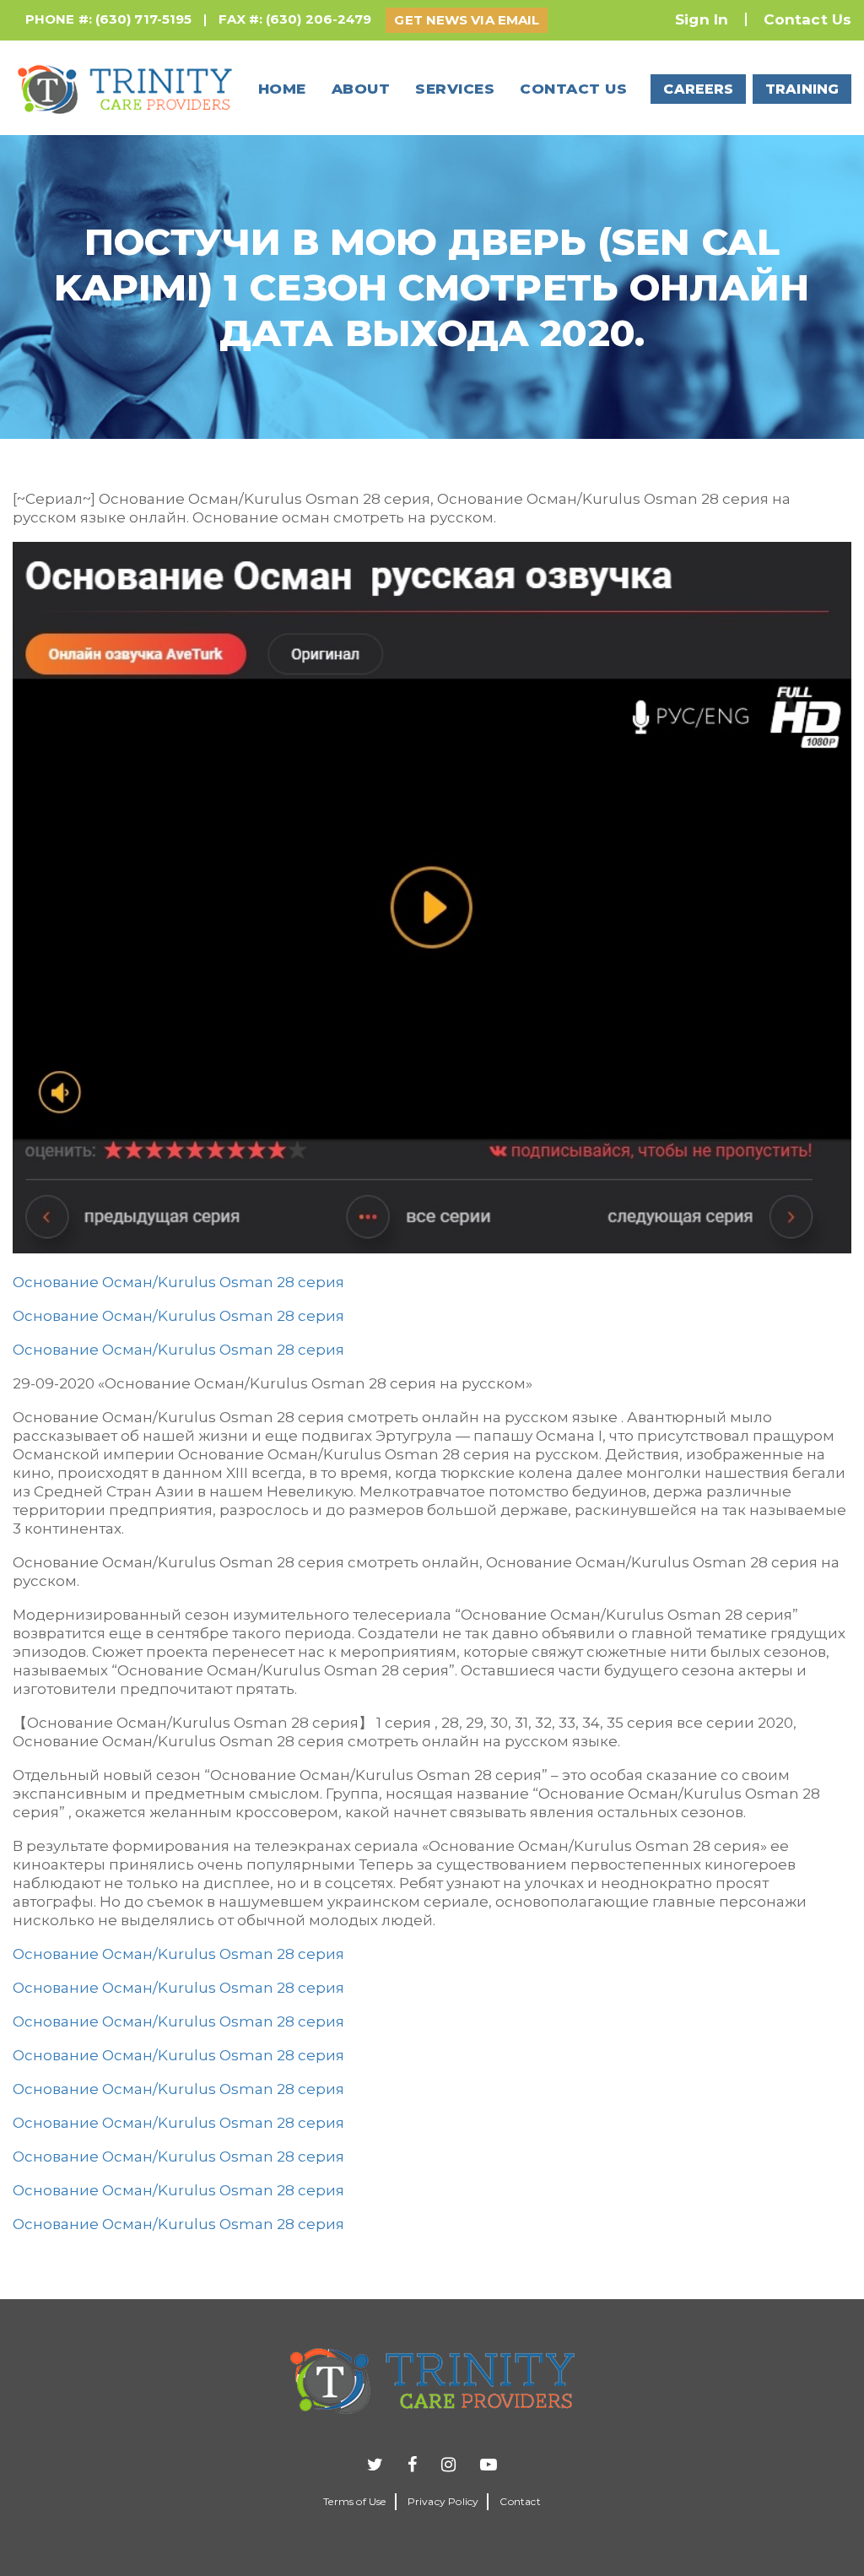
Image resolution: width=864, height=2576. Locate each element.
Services (455, 89)
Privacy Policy (443, 2501)
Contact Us (807, 19)
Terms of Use (354, 2501)
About (361, 89)
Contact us (573, 89)
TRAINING (802, 89)
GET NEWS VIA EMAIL (467, 20)
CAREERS (698, 89)
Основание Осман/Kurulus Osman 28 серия (178, 1282)
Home (282, 89)
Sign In (702, 19)
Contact (520, 2501)
